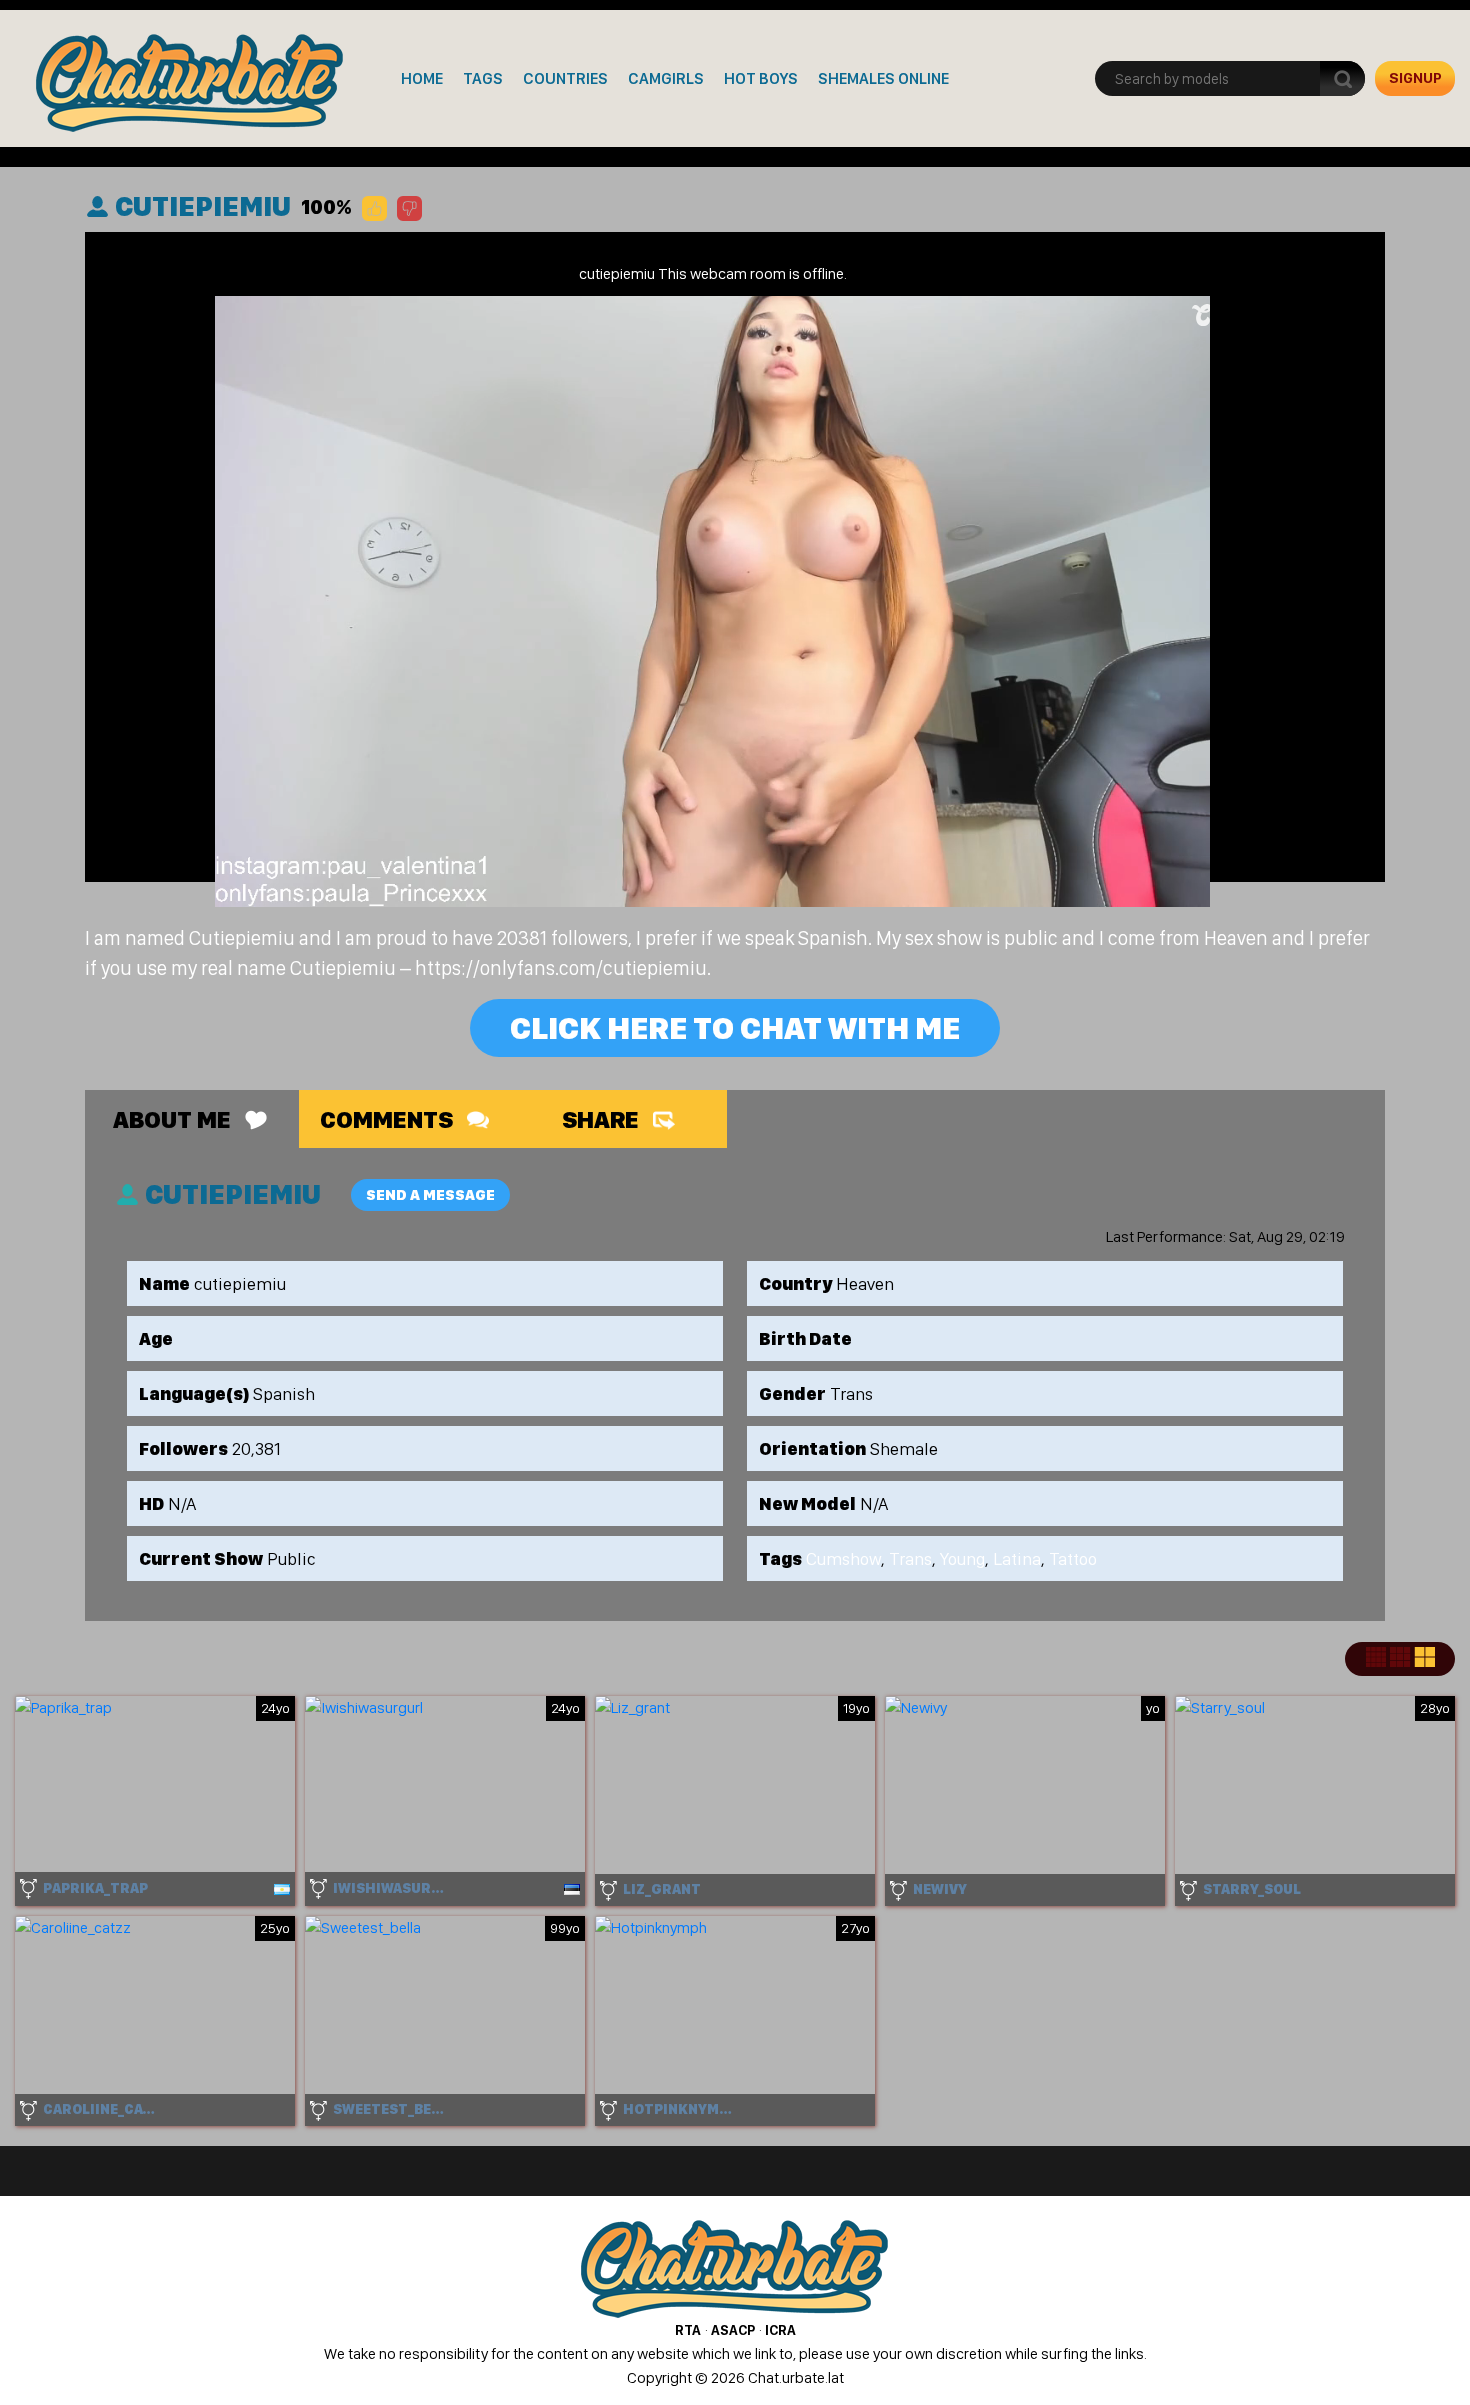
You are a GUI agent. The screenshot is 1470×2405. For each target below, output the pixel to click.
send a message (430, 1195)
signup (1415, 78)
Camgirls (666, 78)
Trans (910, 1558)
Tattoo (1073, 1558)
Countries (565, 78)
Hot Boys (761, 78)
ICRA (780, 2330)
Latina (1017, 1558)
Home (422, 78)
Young (962, 1558)
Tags (483, 78)
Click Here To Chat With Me (735, 1028)
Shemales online (883, 78)
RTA (688, 2330)
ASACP (733, 2330)
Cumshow (843, 1558)
